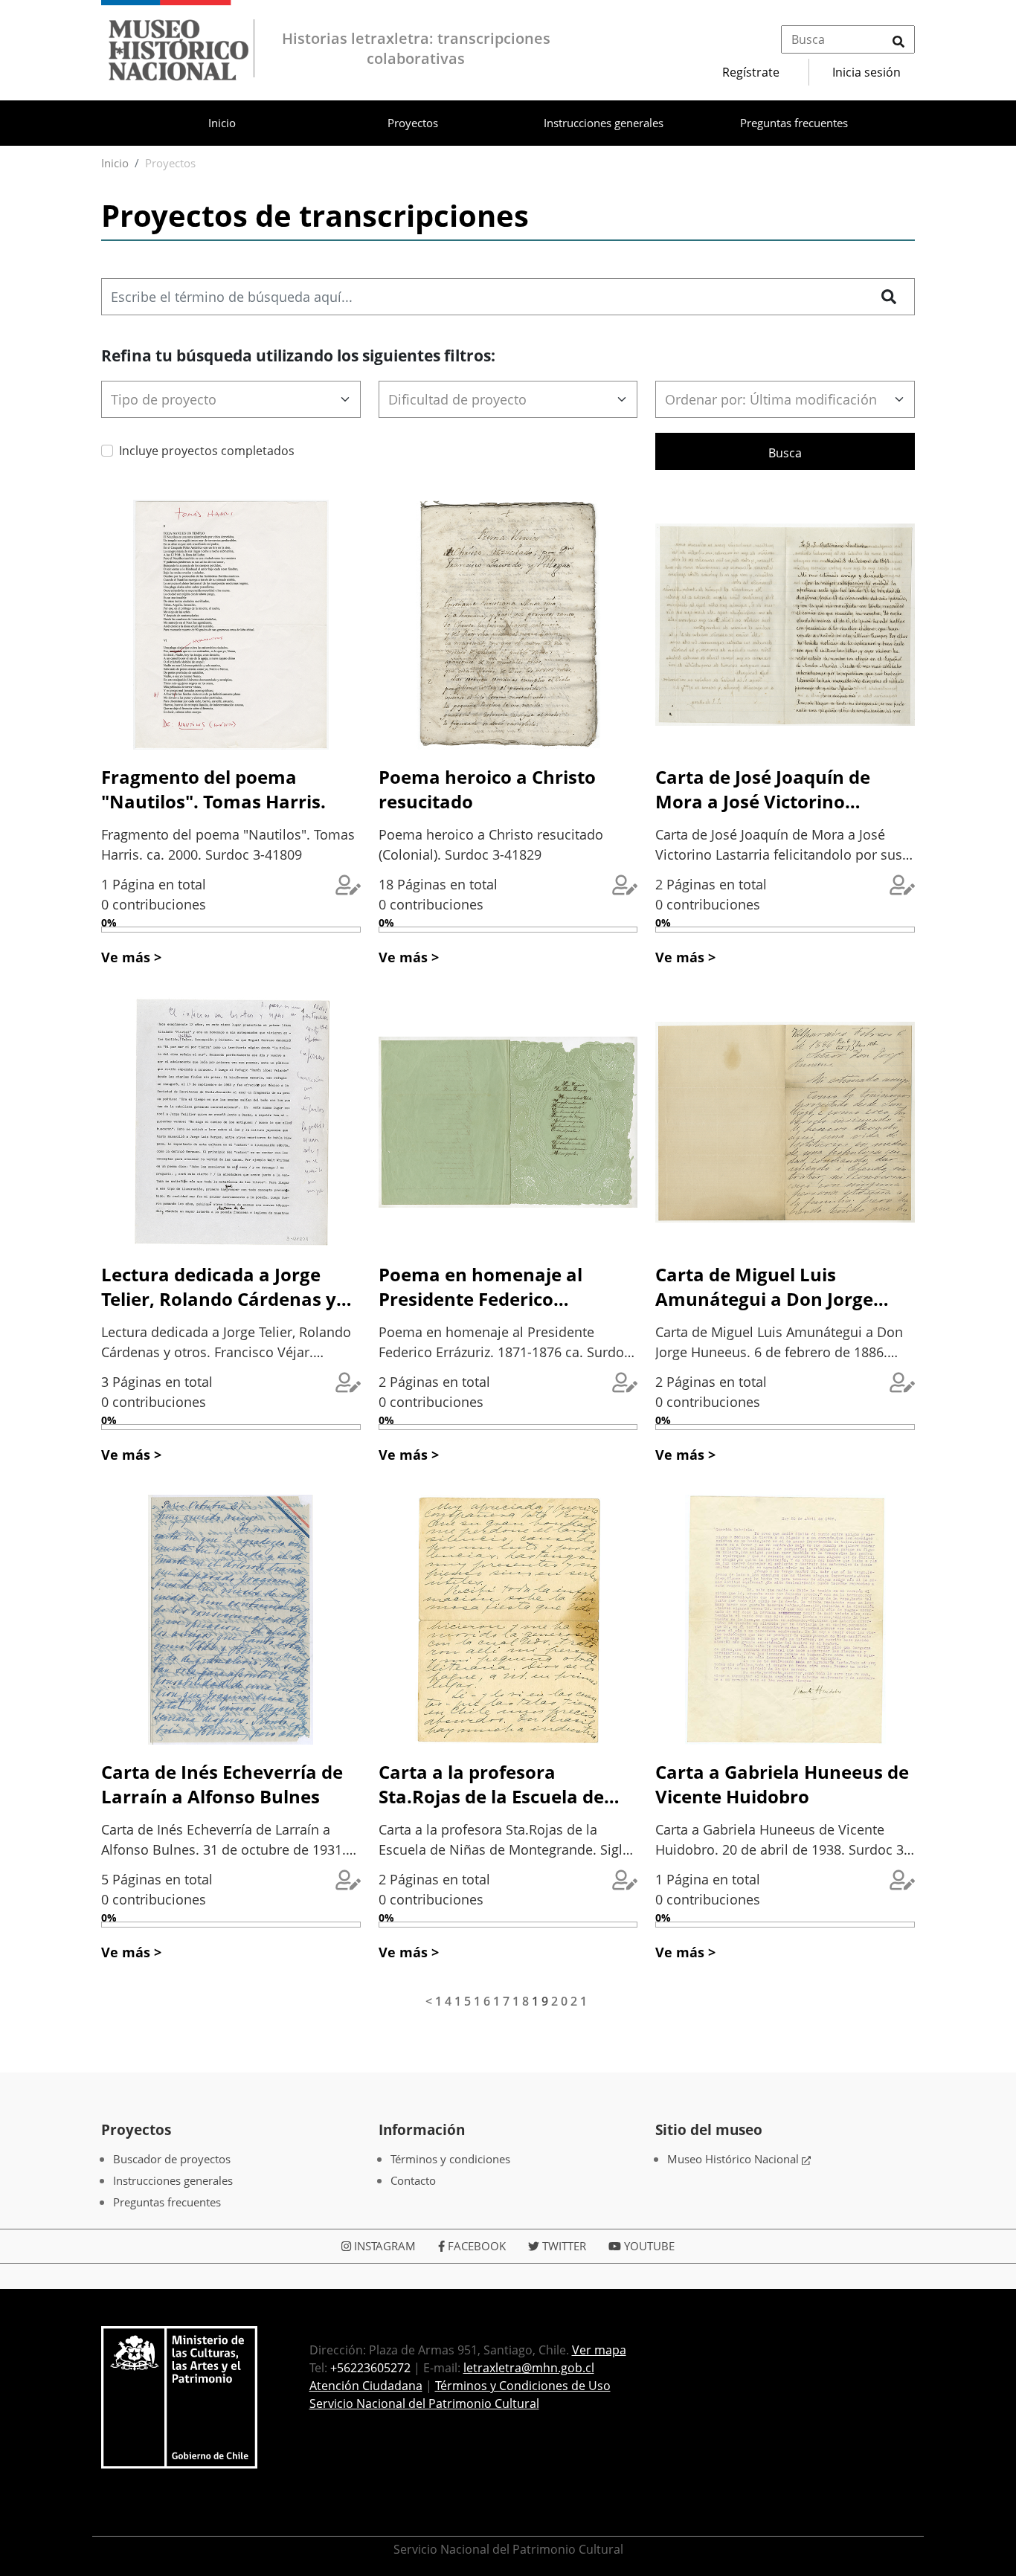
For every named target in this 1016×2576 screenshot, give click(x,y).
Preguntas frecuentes (794, 123)
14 (445, 2001)
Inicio (222, 123)
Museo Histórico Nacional (734, 2159)
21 (580, 2001)
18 (522, 2001)
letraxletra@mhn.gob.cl (529, 2368)
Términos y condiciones (450, 2159)
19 (541, 2001)
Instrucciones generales (604, 123)
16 (483, 2001)
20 (561, 2001)
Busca (785, 453)
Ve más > (131, 957)
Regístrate (751, 72)
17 (503, 2001)
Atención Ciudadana (366, 2386)
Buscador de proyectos (172, 2159)
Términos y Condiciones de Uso (523, 2386)
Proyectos (413, 123)
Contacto (413, 2180)
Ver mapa (599, 2350)
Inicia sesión (867, 72)
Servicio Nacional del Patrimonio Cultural (424, 2403)
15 (464, 2001)
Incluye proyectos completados (207, 451)
